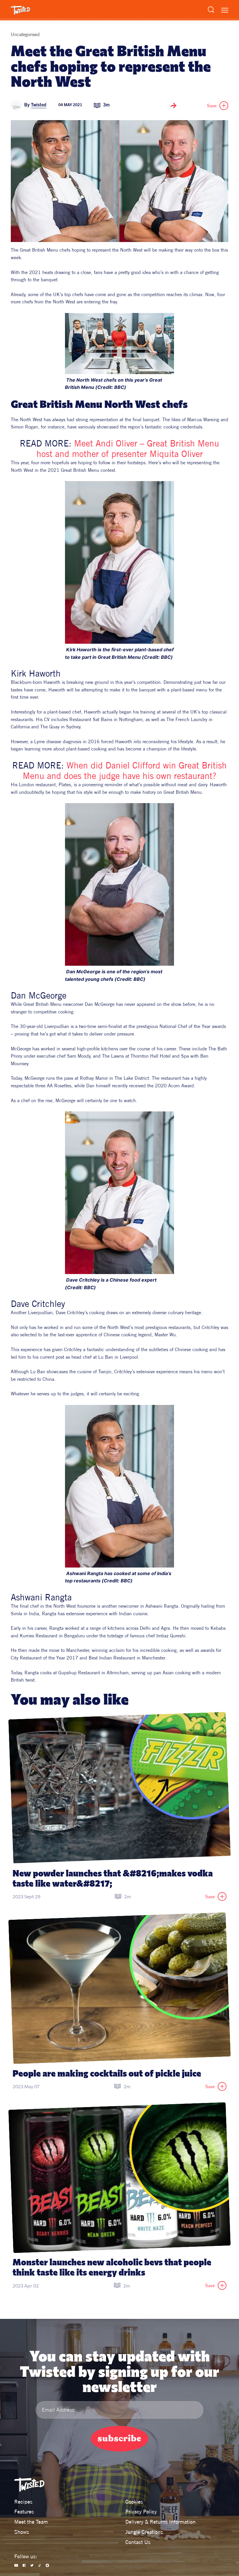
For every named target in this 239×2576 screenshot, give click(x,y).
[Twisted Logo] (21, 10)
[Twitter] (32, 2565)
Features (24, 2512)
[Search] (211, 10)
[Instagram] (47, 2565)
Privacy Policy (141, 2512)
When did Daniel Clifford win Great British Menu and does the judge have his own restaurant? (126, 771)
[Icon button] (173, 106)
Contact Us (138, 2542)
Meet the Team (31, 2522)
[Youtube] (16, 2565)
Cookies (134, 2502)
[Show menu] (225, 10)
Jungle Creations (144, 2532)
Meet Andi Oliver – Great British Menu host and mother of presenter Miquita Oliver (129, 449)
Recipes (23, 2502)
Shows (22, 2532)
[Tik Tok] (40, 2565)
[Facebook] (24, 2565)
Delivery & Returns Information (160, 2522)
